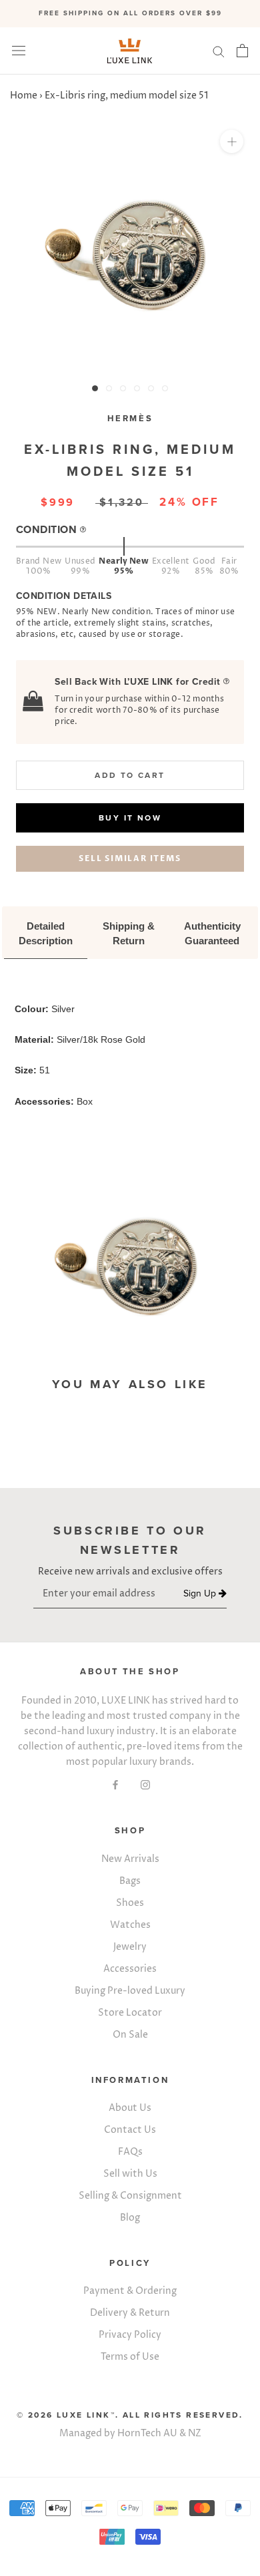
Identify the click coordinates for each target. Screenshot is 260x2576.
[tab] (46, 934)
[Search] (219, 51)
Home (24, 95)
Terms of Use (130, 2357)
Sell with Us (130, 2174)
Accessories (130, 1969)
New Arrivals (130, 1859)
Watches (130, 1925)
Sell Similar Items (130, 858)
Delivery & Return (130, 2313)
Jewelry (130, 1947)
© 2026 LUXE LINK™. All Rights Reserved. (130, 2415)
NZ (195, 2433)
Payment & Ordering (130, 2291)
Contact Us (130, 2130)
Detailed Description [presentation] (46, 933)
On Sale (130, 2035)
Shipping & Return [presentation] (130, 933)
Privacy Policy (130, 2335)
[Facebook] (115, 1784)
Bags (130, 1881)
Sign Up (201, 1594)
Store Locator (130, 2013)
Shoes (130, 1903)
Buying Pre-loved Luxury (130, 1991)
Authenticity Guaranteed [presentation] (214, 933)
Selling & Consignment (130, 2196)
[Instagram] (145, 1784)
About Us (130, 2108)
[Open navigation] (19, 51)
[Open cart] (242, 51)
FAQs (130, 2152)
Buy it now (130, 818)
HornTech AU (147, 2433)
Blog (130, 2218)
